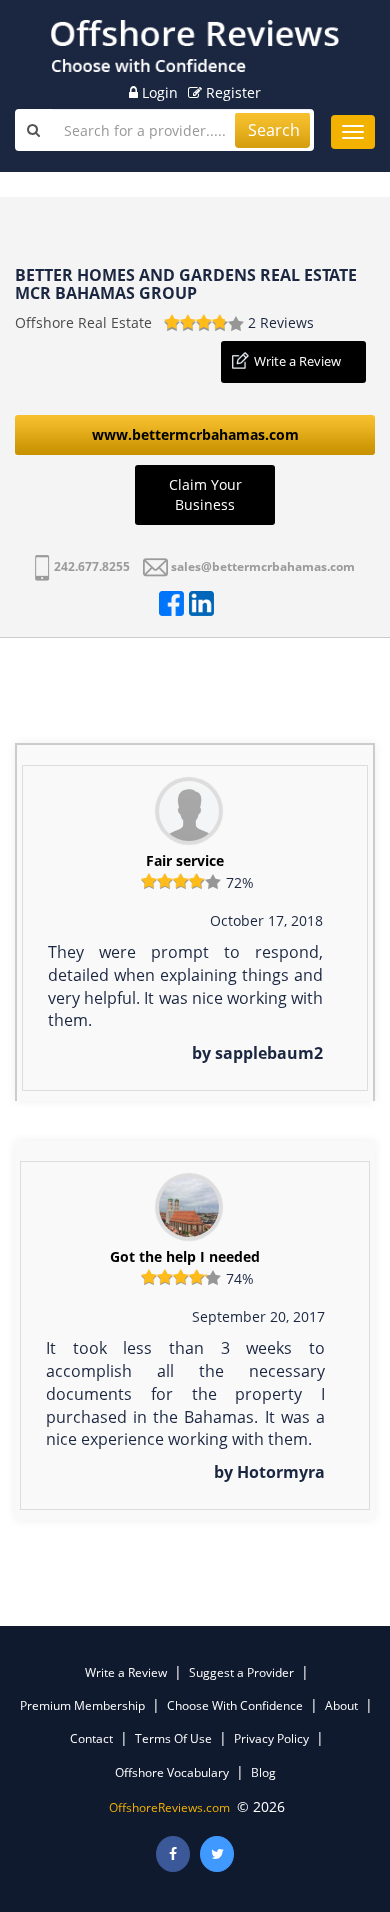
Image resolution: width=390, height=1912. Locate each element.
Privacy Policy (271, 1738)
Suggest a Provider (241, 1672)
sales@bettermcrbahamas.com (263, 566)
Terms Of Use (173, 1738)
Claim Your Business (205, 494)
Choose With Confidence (235, 1705)
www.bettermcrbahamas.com (195, 434)
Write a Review (297, 361)
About (341, 1705)
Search (274, 130)
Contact (91, 1738)
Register (231, 92)
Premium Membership (82, 1705)
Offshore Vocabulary (172, 1772)
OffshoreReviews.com (169, 1807)
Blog (263, 1772)
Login (158, 92)
